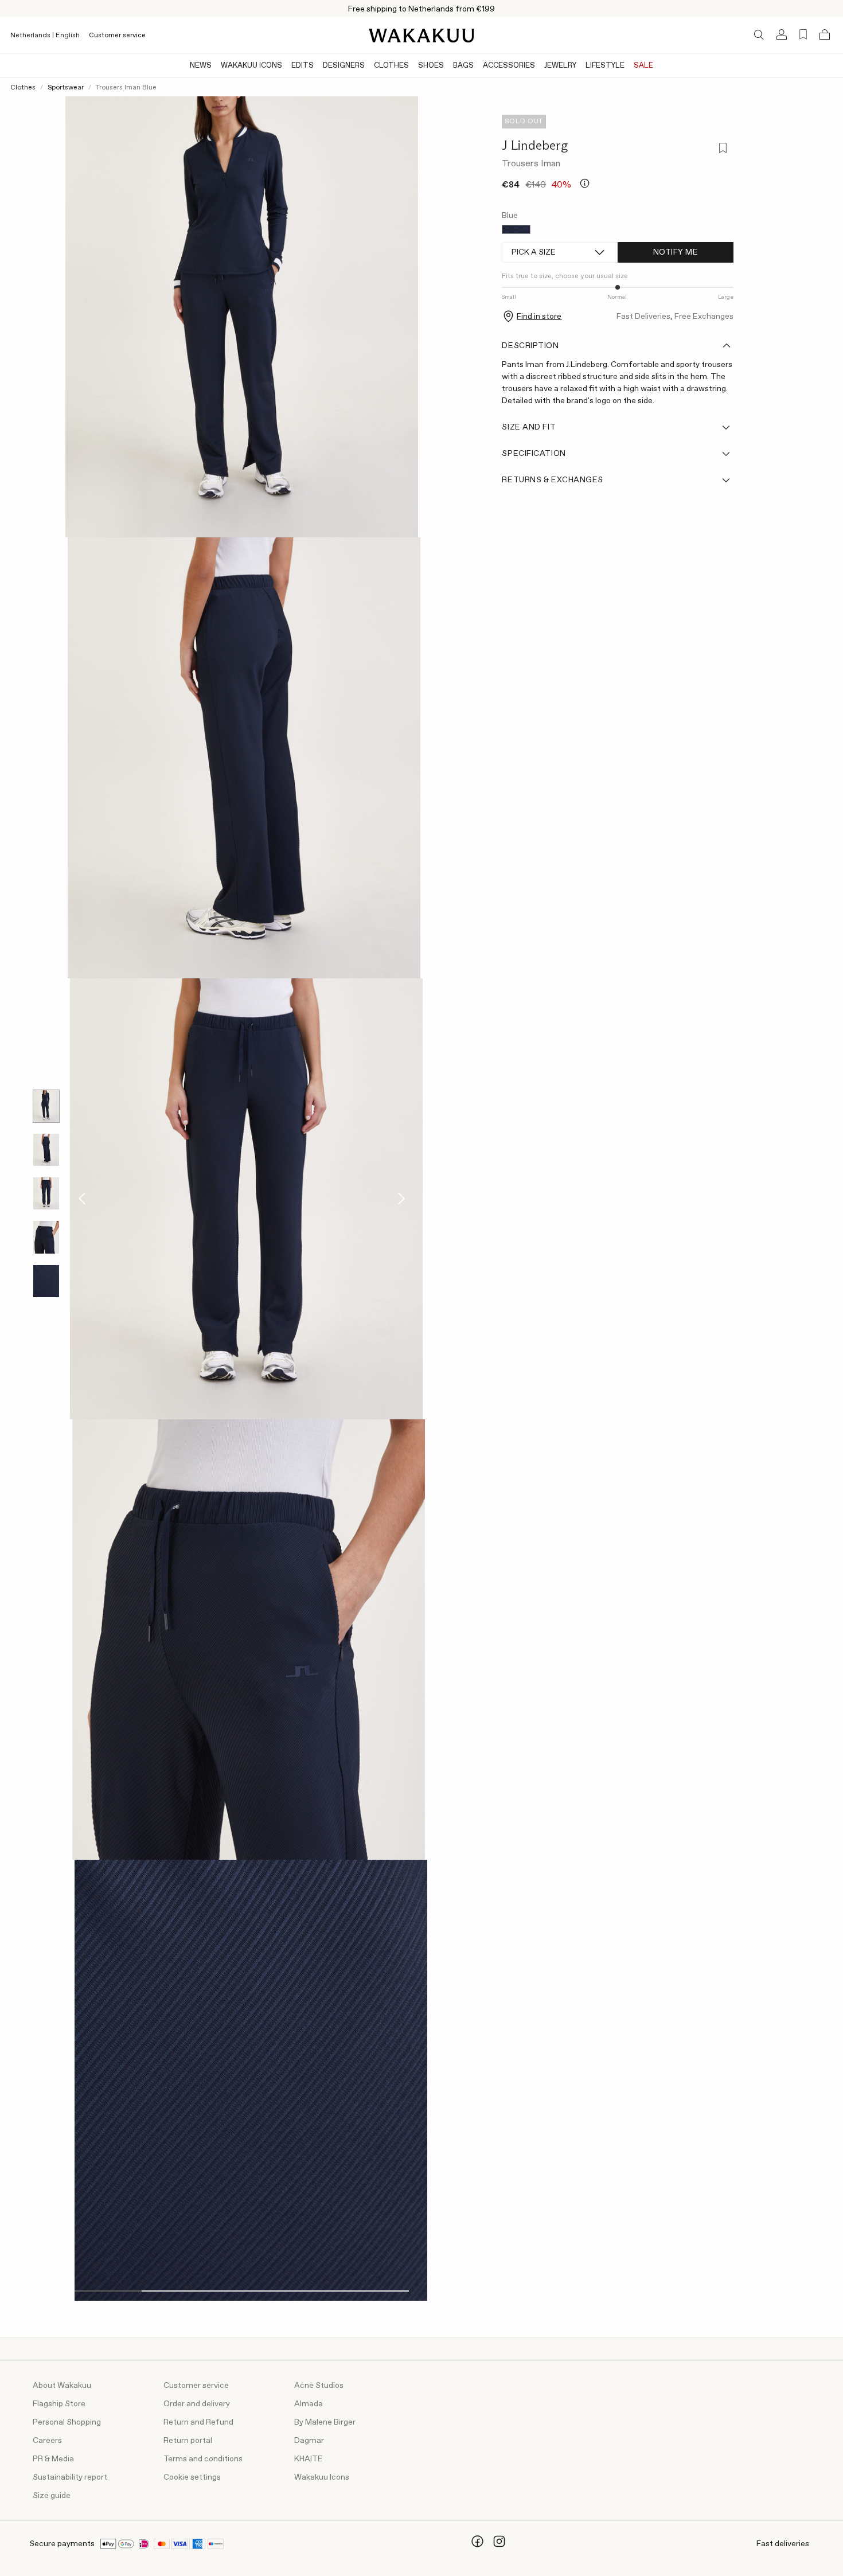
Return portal (188, 2441)
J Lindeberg (535, 145)
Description (530, 346)
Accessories (509, 66)
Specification (534, 454)
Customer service (117, 36)
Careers (47, 2441)
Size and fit (529, 427)
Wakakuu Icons (251, 66)
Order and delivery (197, 2404)
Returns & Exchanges (553, 480)
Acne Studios (319, 2386)
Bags (463, 66)
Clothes (391, 66)
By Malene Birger (325, 2422)
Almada (309, 2404)
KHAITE (309, 2459)
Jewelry (560, 66)
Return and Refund (198, 2422)
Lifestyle (605, 66)
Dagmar (309, 2441)
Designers (344, 66)
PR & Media (53, 2459)
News (201, 66)
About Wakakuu (62, 2386)
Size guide (52, 2496)
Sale (643, 66)
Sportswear (66, 88)
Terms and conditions (203, 2459)
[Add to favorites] (722, 149)
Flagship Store (59, 2404)
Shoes (431, 66)
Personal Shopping (67, 2422)
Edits (303, 66)
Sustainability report (70, 2477)
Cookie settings (192, 2477)
